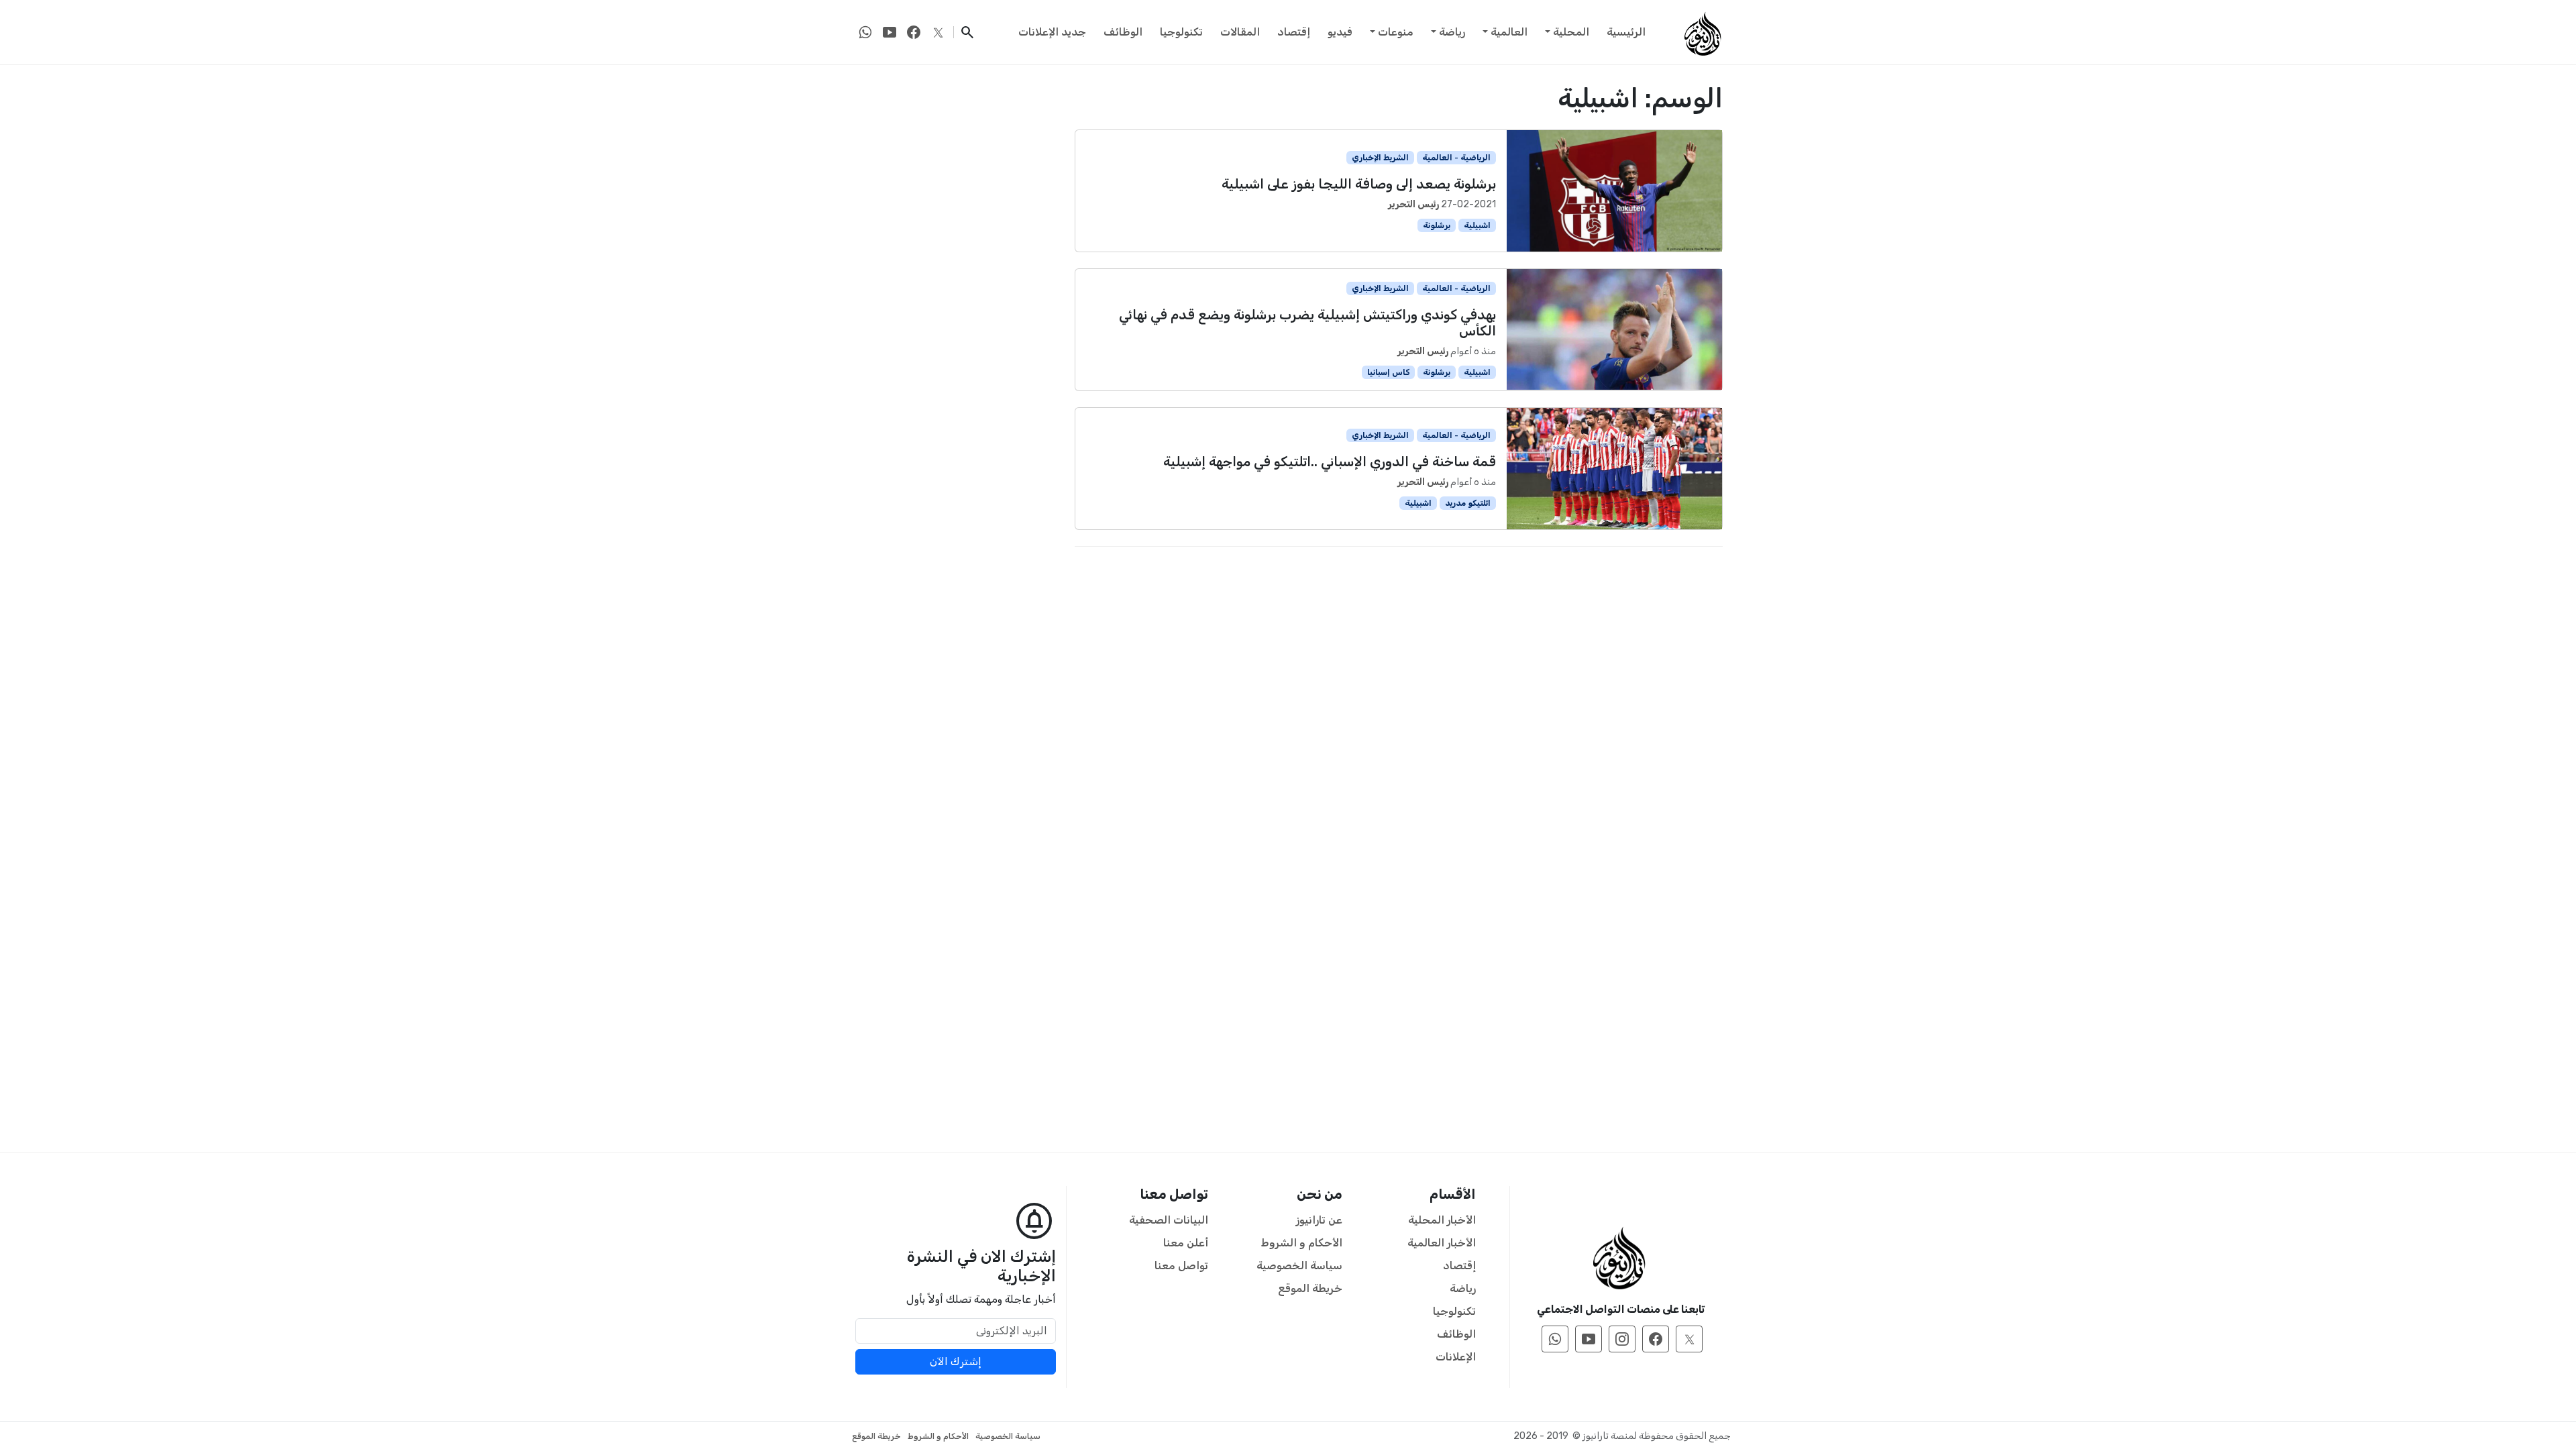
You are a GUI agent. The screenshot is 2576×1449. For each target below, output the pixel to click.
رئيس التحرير (1413, 204)
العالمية (1509, 32)
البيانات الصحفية (1169, 1220)
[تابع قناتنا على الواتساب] (865, 32)
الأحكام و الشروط (1302, 1243)
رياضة (1452, 32)
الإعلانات (1456, 1357)
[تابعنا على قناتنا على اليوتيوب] (890, 32)
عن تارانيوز (1319, 1220)
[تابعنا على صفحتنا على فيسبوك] (914, 32)
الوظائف (1123, 32)
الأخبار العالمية (1442, 1243)
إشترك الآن (956, 1361)
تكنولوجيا (1181, 32)
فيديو (1340, 32)
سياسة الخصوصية (1299, 1266)
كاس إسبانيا (1389, 372)
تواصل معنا (1181, 1266)
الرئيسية (1626, 32)
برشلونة (1437, 225)
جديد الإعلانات (1052, 32)
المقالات (1240, 32)
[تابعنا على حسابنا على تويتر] (938, 32)
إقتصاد (1294, 32)
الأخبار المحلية (1442, 1220)
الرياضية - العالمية (1456, 158)
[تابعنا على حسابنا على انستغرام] (1622, 1339)
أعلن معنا (1186, 1243)
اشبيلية (1477, 225)
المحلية (1571, 32)
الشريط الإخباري (1380, 158)
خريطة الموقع (1310, 1288)
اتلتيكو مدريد (1468, 503)
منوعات (1396, 32)
